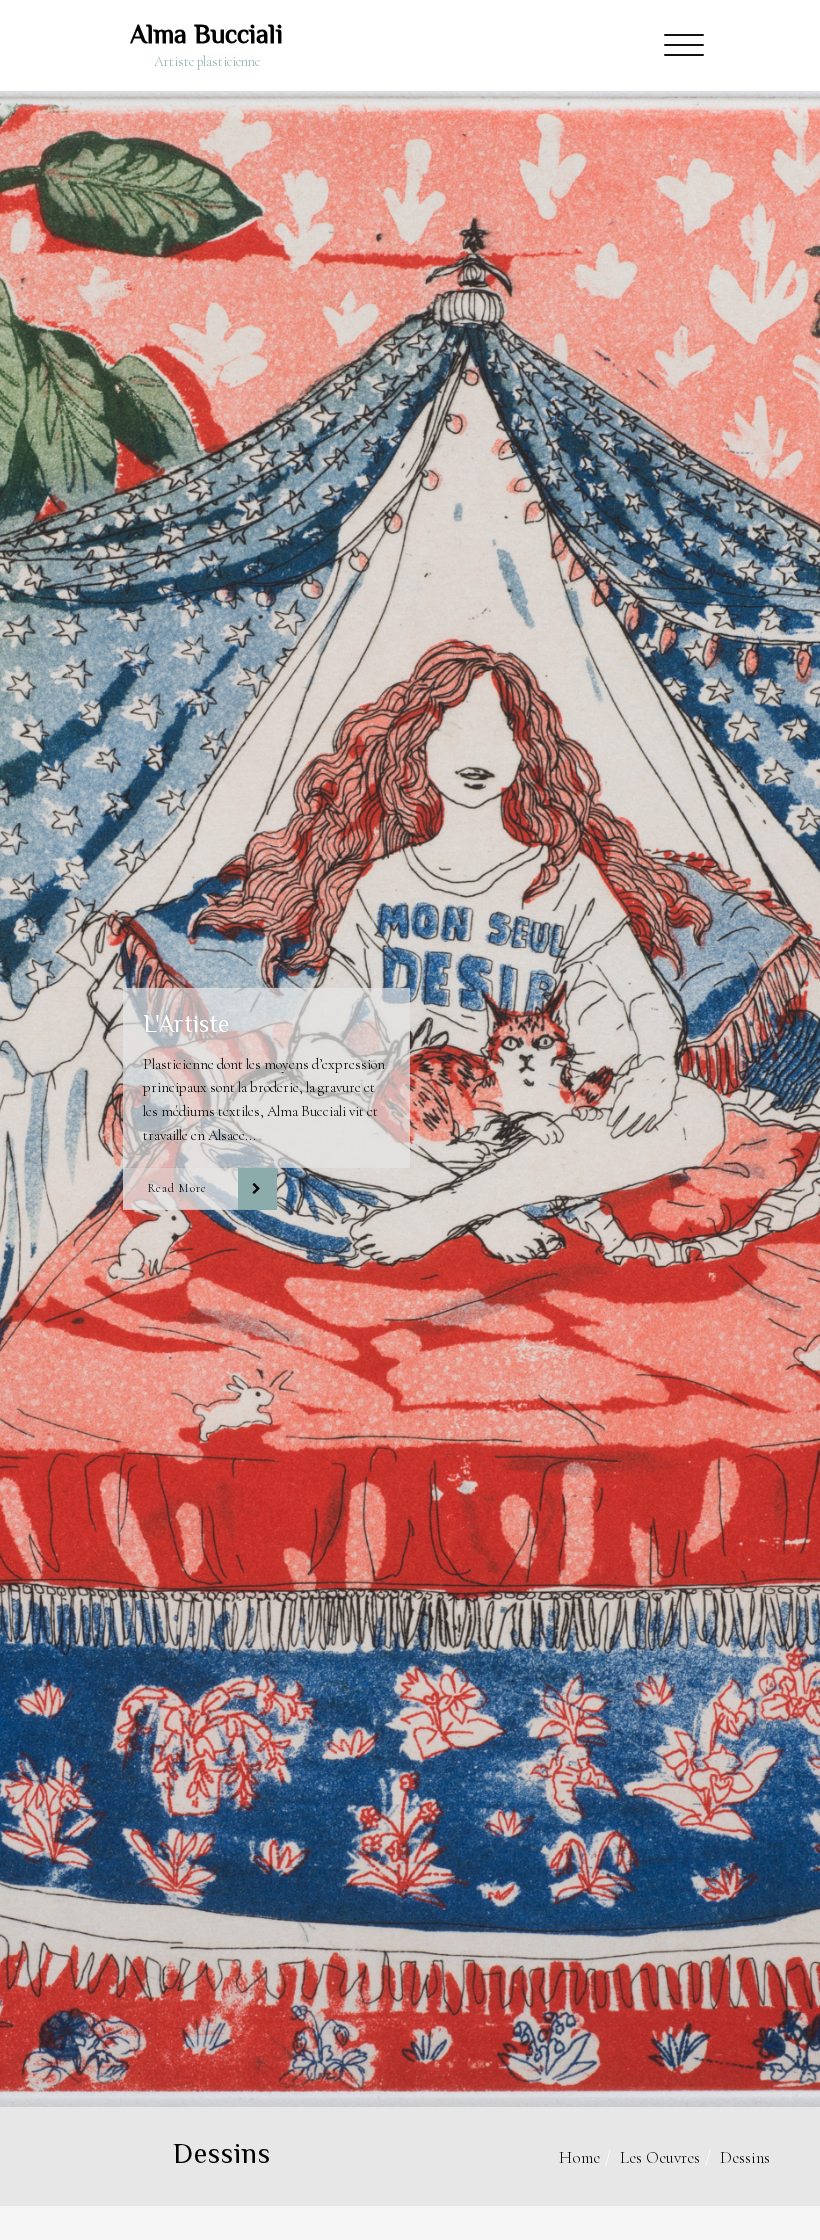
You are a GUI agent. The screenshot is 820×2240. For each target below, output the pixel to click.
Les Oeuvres (660, 2157)
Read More (177, 1188)
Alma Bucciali (206, 34)
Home (579, 2157)
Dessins (745, 2157)
